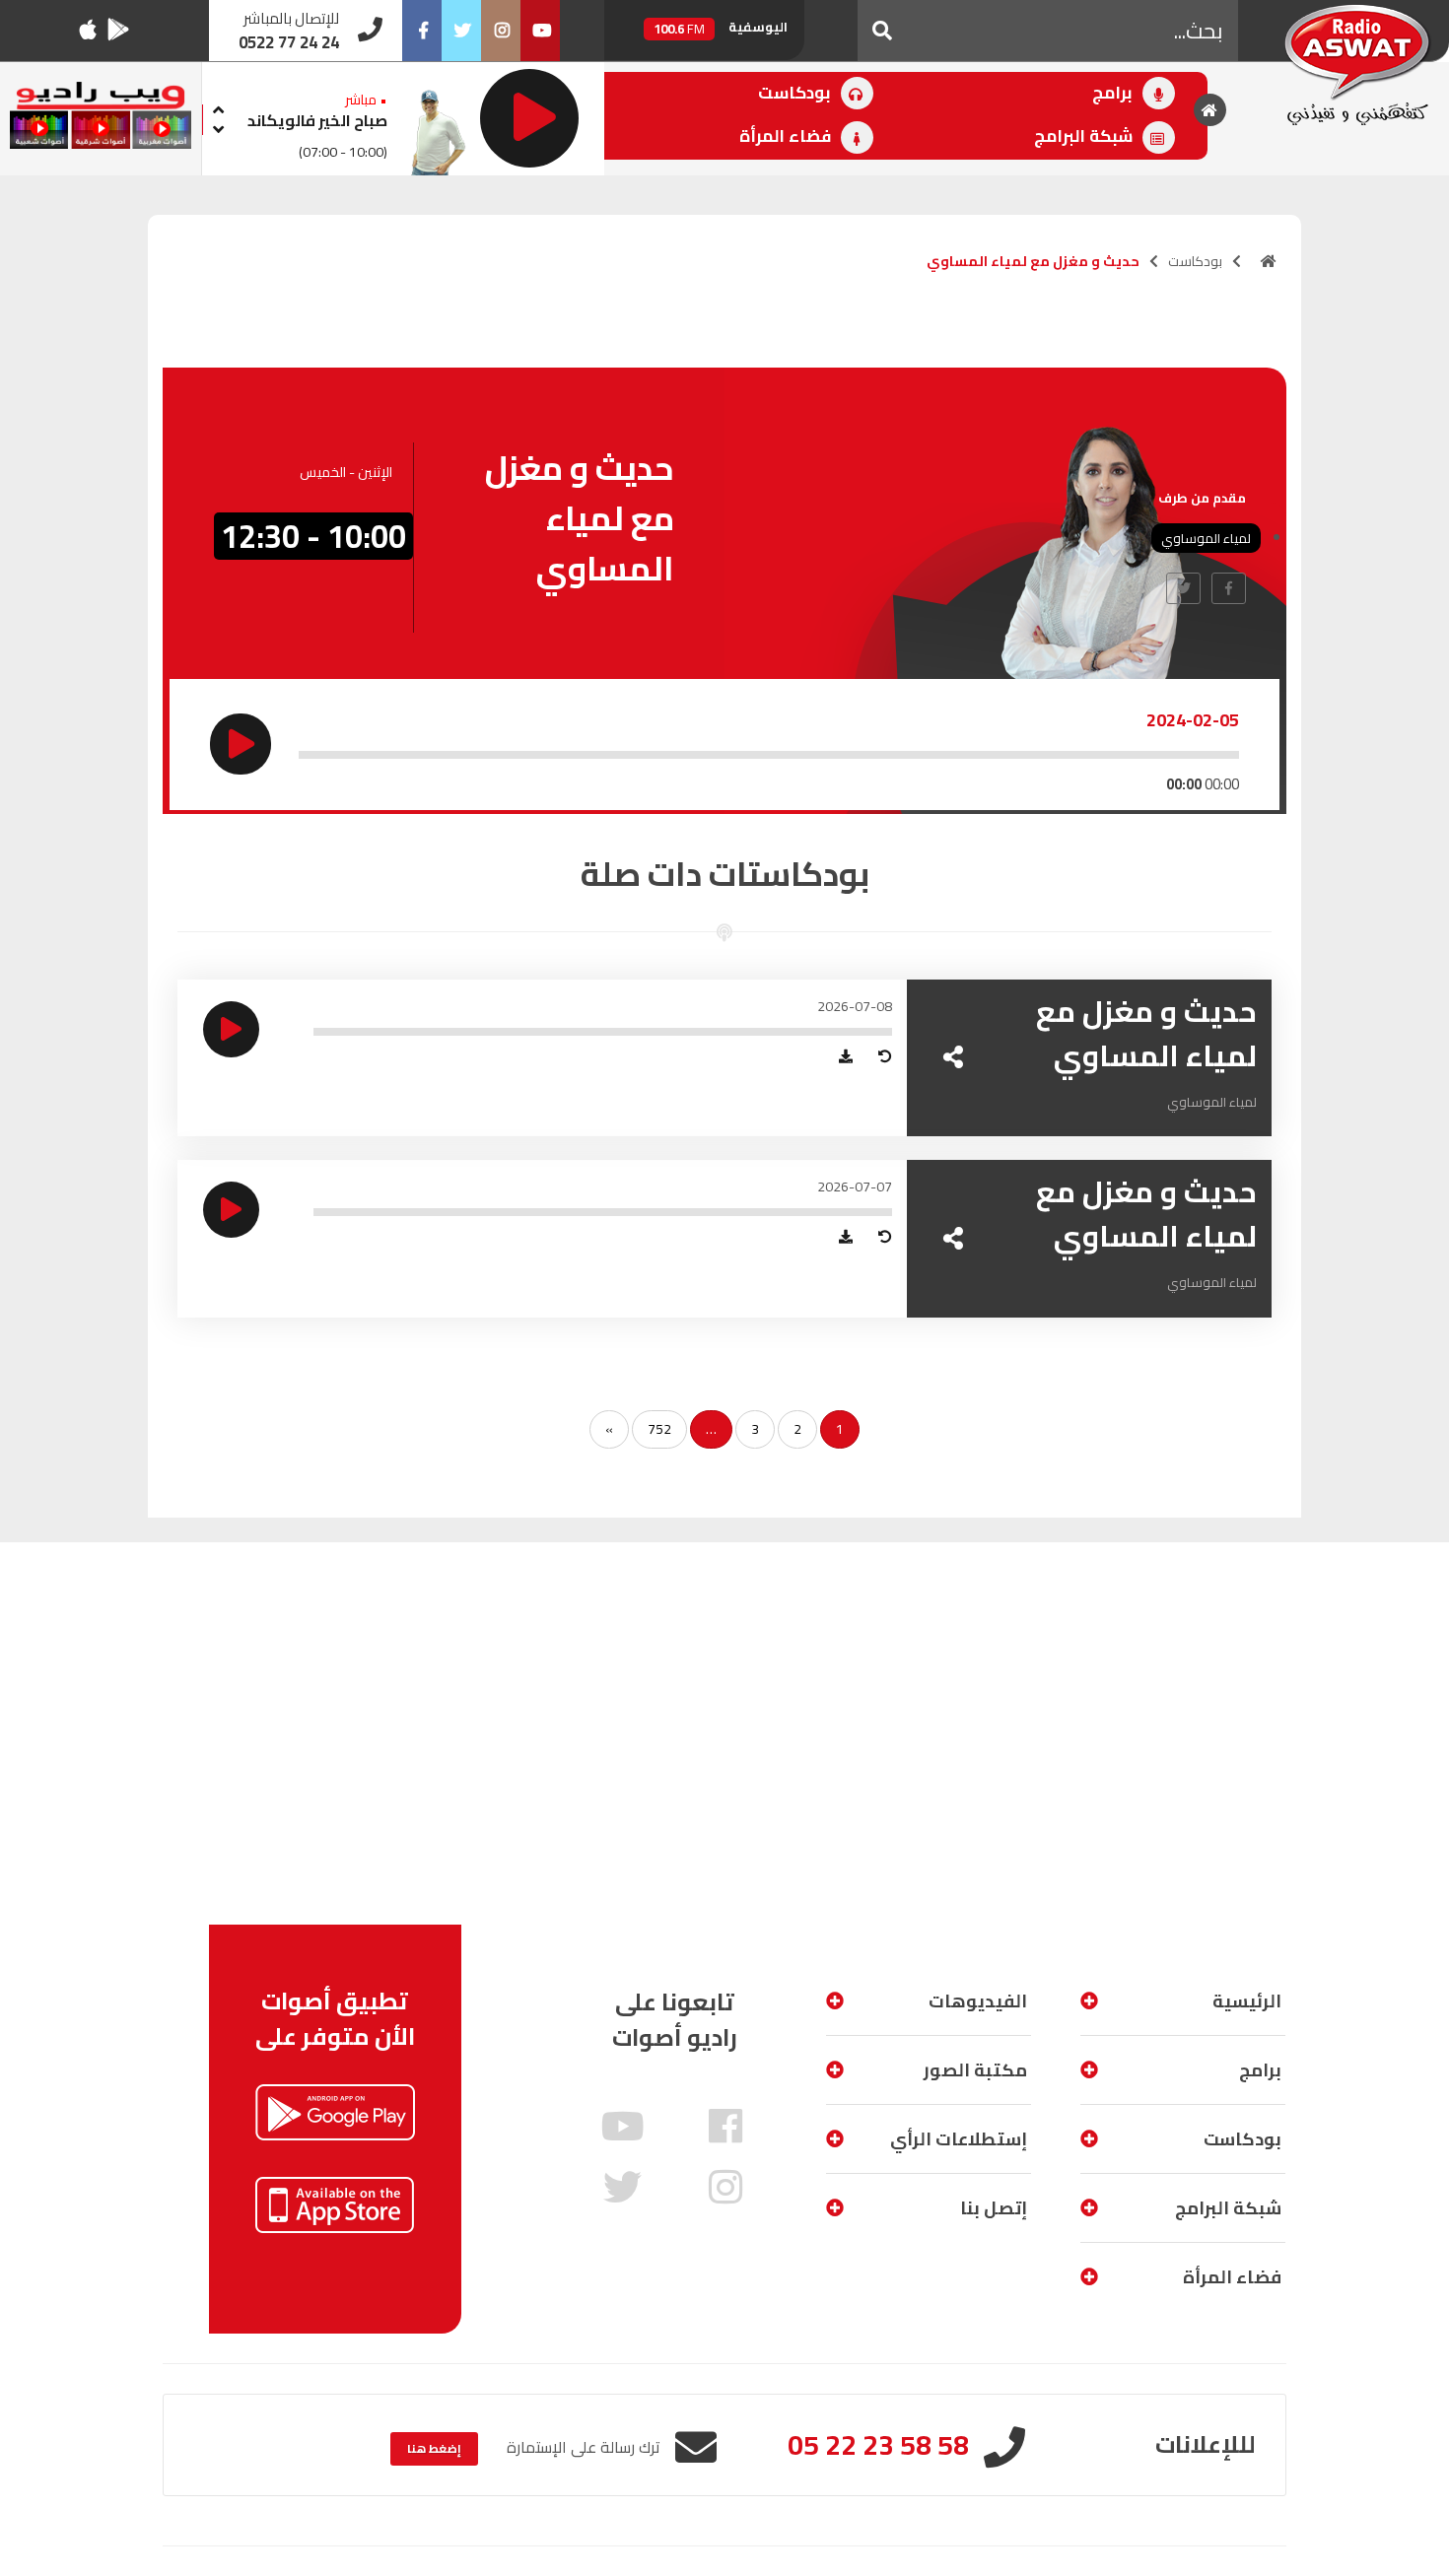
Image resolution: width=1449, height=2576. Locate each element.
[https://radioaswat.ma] (1269, 261)
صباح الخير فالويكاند (317, 120)
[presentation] (218, 107)
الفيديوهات (978, 2001)
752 (659, 1429)
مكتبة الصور (975, 2070)
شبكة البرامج (1085, 136)
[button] (882, 31)
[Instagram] (501, 31)
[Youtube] (540, 31)
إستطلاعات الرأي (959, 2139)
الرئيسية (1247, 2001)
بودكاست (796, 93)
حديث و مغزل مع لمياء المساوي (1146, 1033)
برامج (1114, 93)
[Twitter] (461, 31)
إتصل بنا (994, 2208)
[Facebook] (422, 31)
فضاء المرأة (787, 136)
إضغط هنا (434, 2448)
